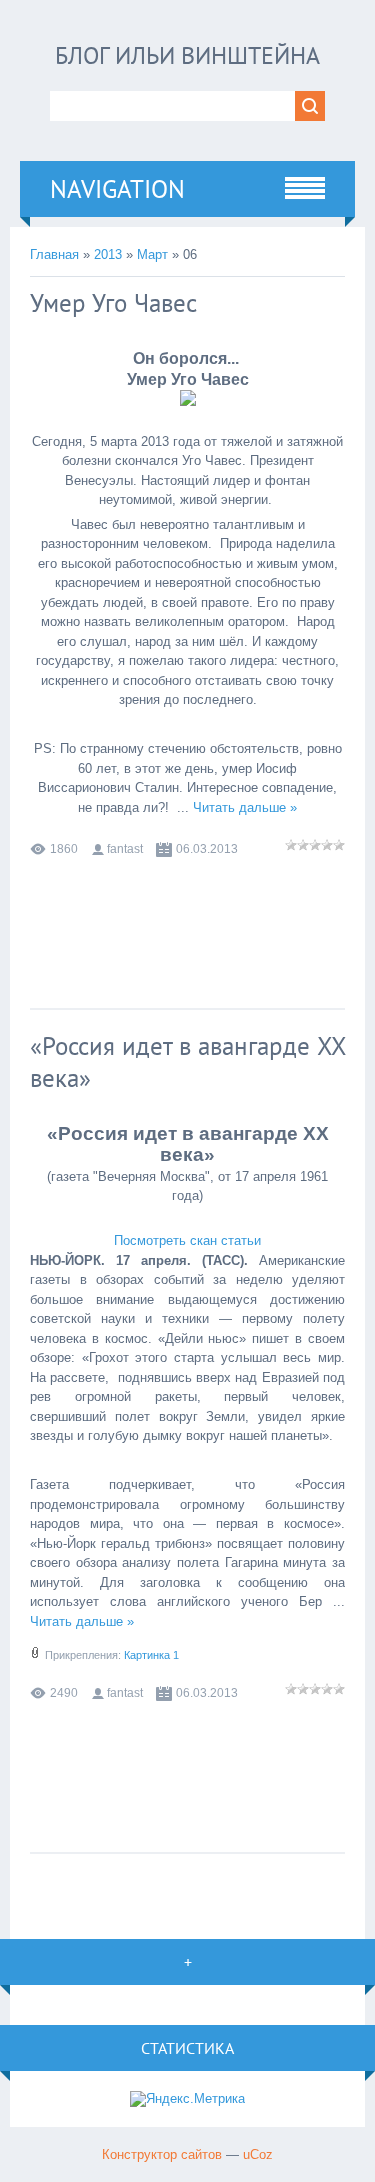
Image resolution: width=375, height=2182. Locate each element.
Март (152, 254)
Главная (54, 254)
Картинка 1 (151, 1655)
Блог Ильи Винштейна (187, 55)
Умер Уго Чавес (113, 303)
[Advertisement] (190, 914)
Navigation (117, 189)
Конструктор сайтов (162, 2154)
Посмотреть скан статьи (187, 1240)
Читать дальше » (245, 807)
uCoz (258, 2154)
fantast (125, 849)
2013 (108, 254)
